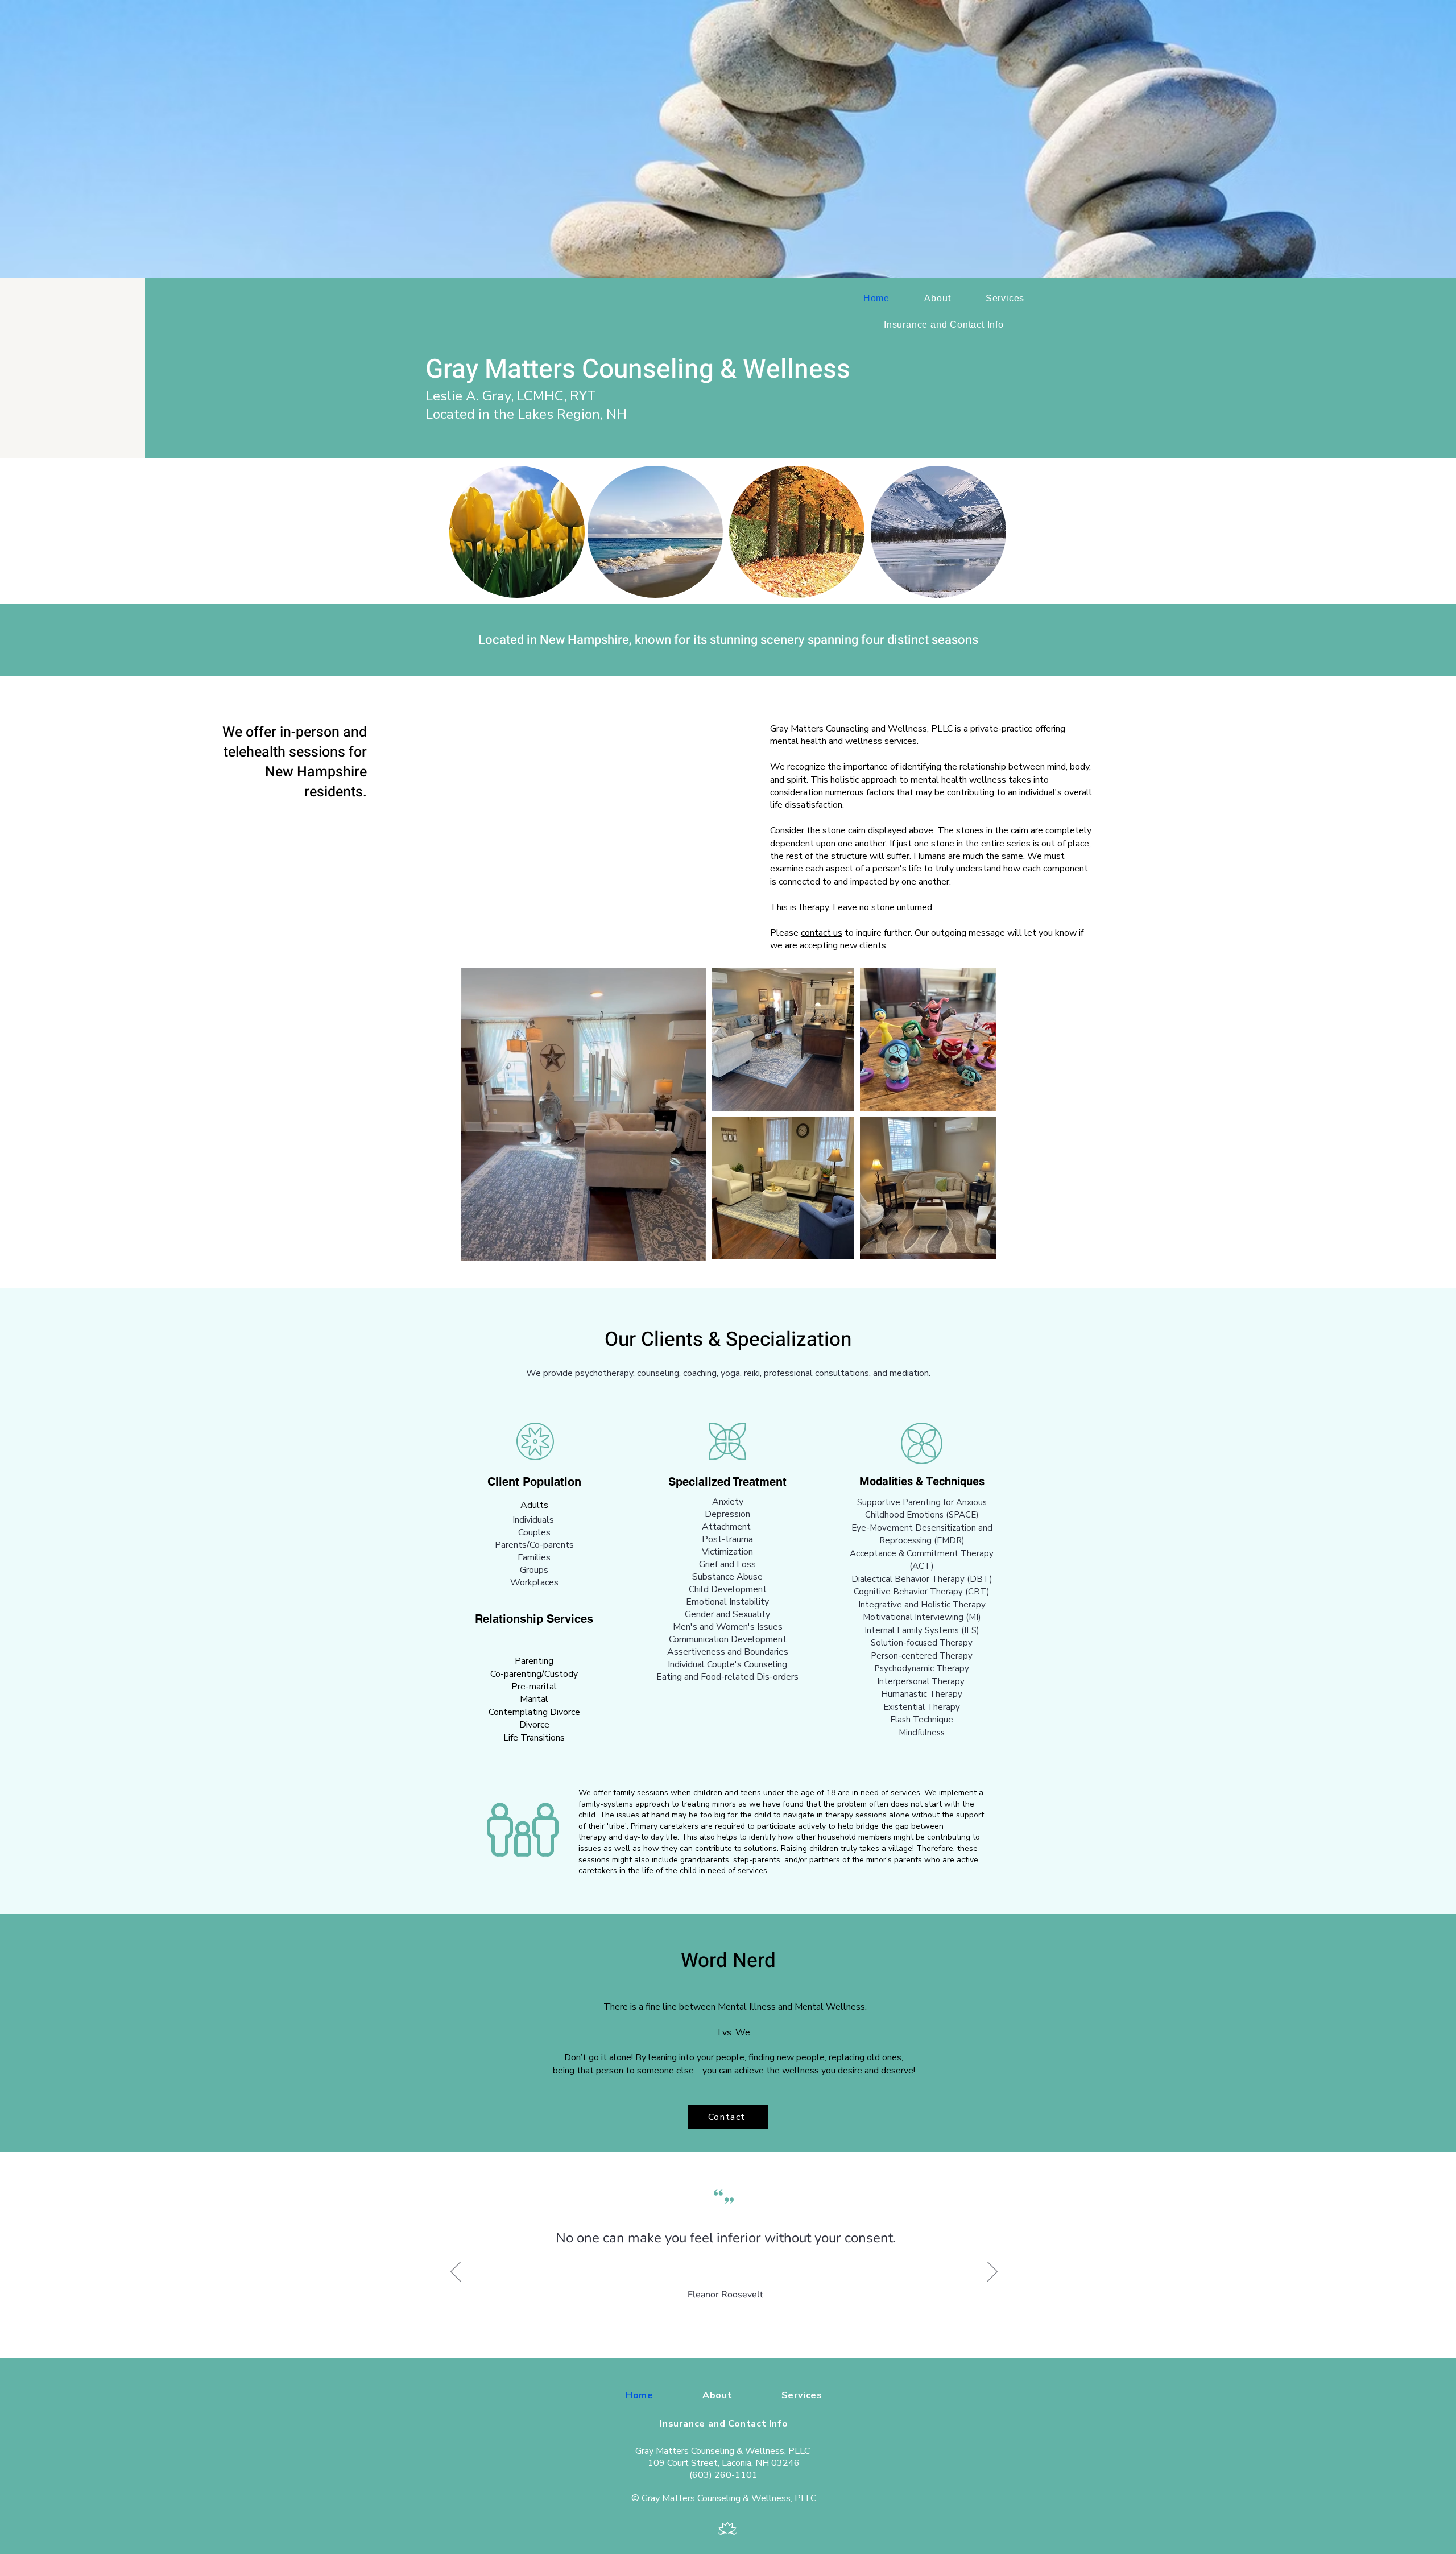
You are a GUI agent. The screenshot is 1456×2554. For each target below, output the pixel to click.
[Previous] (456, 2272)
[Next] (992, 2272)
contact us (822, 933)
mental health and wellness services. (845, 741)
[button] (691, 1248)
